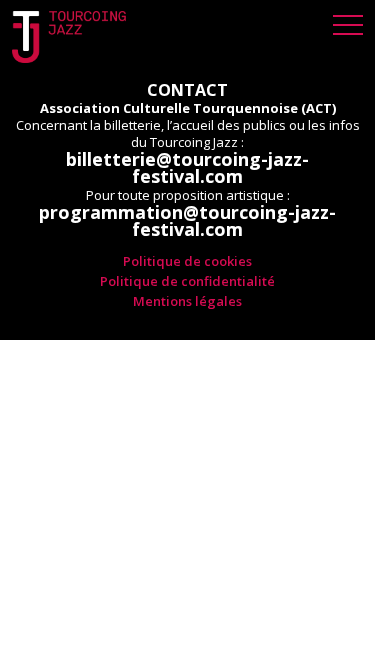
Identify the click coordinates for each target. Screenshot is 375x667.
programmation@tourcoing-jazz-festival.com (187, 221)
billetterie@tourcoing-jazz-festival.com (187, 168)
